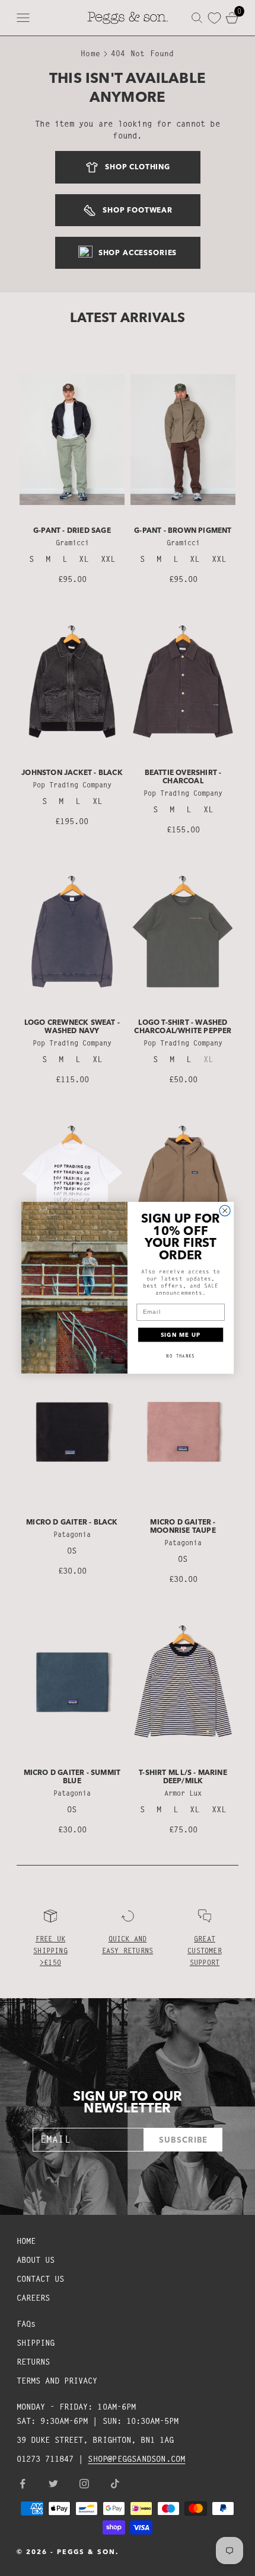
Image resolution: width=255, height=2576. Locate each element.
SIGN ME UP (181, 1335)
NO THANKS (180, 1356)
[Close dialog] (225, 1211)
